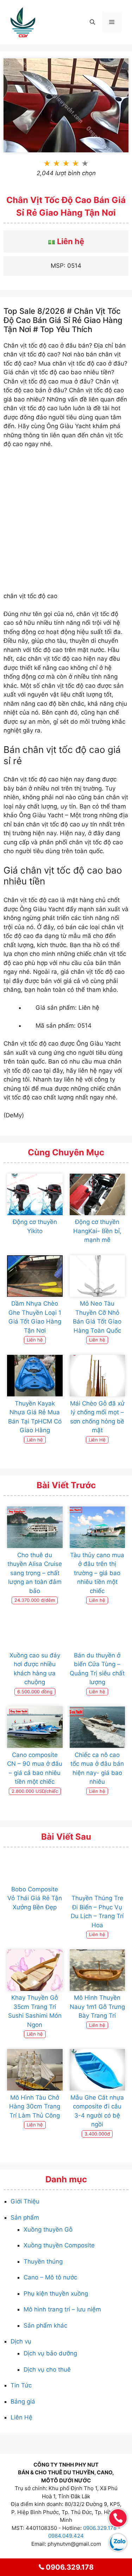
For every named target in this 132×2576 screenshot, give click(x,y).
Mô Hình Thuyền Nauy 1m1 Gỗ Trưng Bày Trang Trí (97, 2007)
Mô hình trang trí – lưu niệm (62, 2309)
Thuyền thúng (43, 2261)
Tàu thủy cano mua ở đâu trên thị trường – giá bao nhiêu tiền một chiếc (97, 1573)
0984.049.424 (66, 2536)
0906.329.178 (100, 2528)
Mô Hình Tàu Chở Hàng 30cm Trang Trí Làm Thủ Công (35, 2107)
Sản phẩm (25, 2217)
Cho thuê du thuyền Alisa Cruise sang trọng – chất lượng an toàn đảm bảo (35, 1573)
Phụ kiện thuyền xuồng (56, 2293)
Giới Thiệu (25, 2201)
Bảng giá (23, 2401)
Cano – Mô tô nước (50, 2277)
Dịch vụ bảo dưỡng (50, 2353)
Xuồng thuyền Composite (59, 2245)
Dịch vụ (21, 2341)
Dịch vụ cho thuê (47, 2369)
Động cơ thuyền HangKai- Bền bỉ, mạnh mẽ (97, 1231)
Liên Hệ (21, 2417)
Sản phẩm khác (45, 2326)
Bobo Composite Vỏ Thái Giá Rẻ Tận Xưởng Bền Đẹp (35, 1898)
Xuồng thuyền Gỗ (48, 2229)
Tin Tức (21, 2385)
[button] (92, 22)
